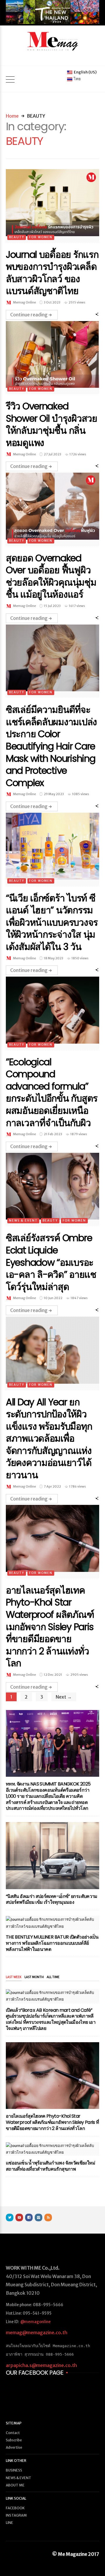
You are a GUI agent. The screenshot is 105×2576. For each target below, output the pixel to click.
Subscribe (14, 2440)
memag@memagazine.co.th (37, 2333)
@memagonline (36, 2322)
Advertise (14, 2447)
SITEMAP (14, 2423)
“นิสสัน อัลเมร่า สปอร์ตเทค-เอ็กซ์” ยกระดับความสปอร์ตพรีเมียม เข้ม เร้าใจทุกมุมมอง (52, 1899)
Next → (64, 1697)
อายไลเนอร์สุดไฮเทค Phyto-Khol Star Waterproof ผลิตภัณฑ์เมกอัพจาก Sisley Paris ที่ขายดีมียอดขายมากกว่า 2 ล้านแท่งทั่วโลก (52, 2122)
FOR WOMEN (41, 237)
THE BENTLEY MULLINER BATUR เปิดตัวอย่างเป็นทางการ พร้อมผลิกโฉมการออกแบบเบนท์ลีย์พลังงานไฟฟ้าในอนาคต (52, 1943)
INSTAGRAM (16, 2515)
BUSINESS (14, 2470)
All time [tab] (53, 1977)
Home (12, 116)
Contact (13, 2433)
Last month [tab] (34, 1977)
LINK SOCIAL (16, 2498)
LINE (9, 2523)
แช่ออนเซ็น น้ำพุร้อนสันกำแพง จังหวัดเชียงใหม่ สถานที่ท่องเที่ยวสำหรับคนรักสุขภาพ (50, 2166)
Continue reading (29, 315)
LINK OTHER (16, 2461)
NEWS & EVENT (23, 1221)
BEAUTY (17, 237)
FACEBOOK (15, 2508)
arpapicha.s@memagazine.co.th (41, 2365)
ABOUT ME (15, 2485)
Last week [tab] (14, 1977)
